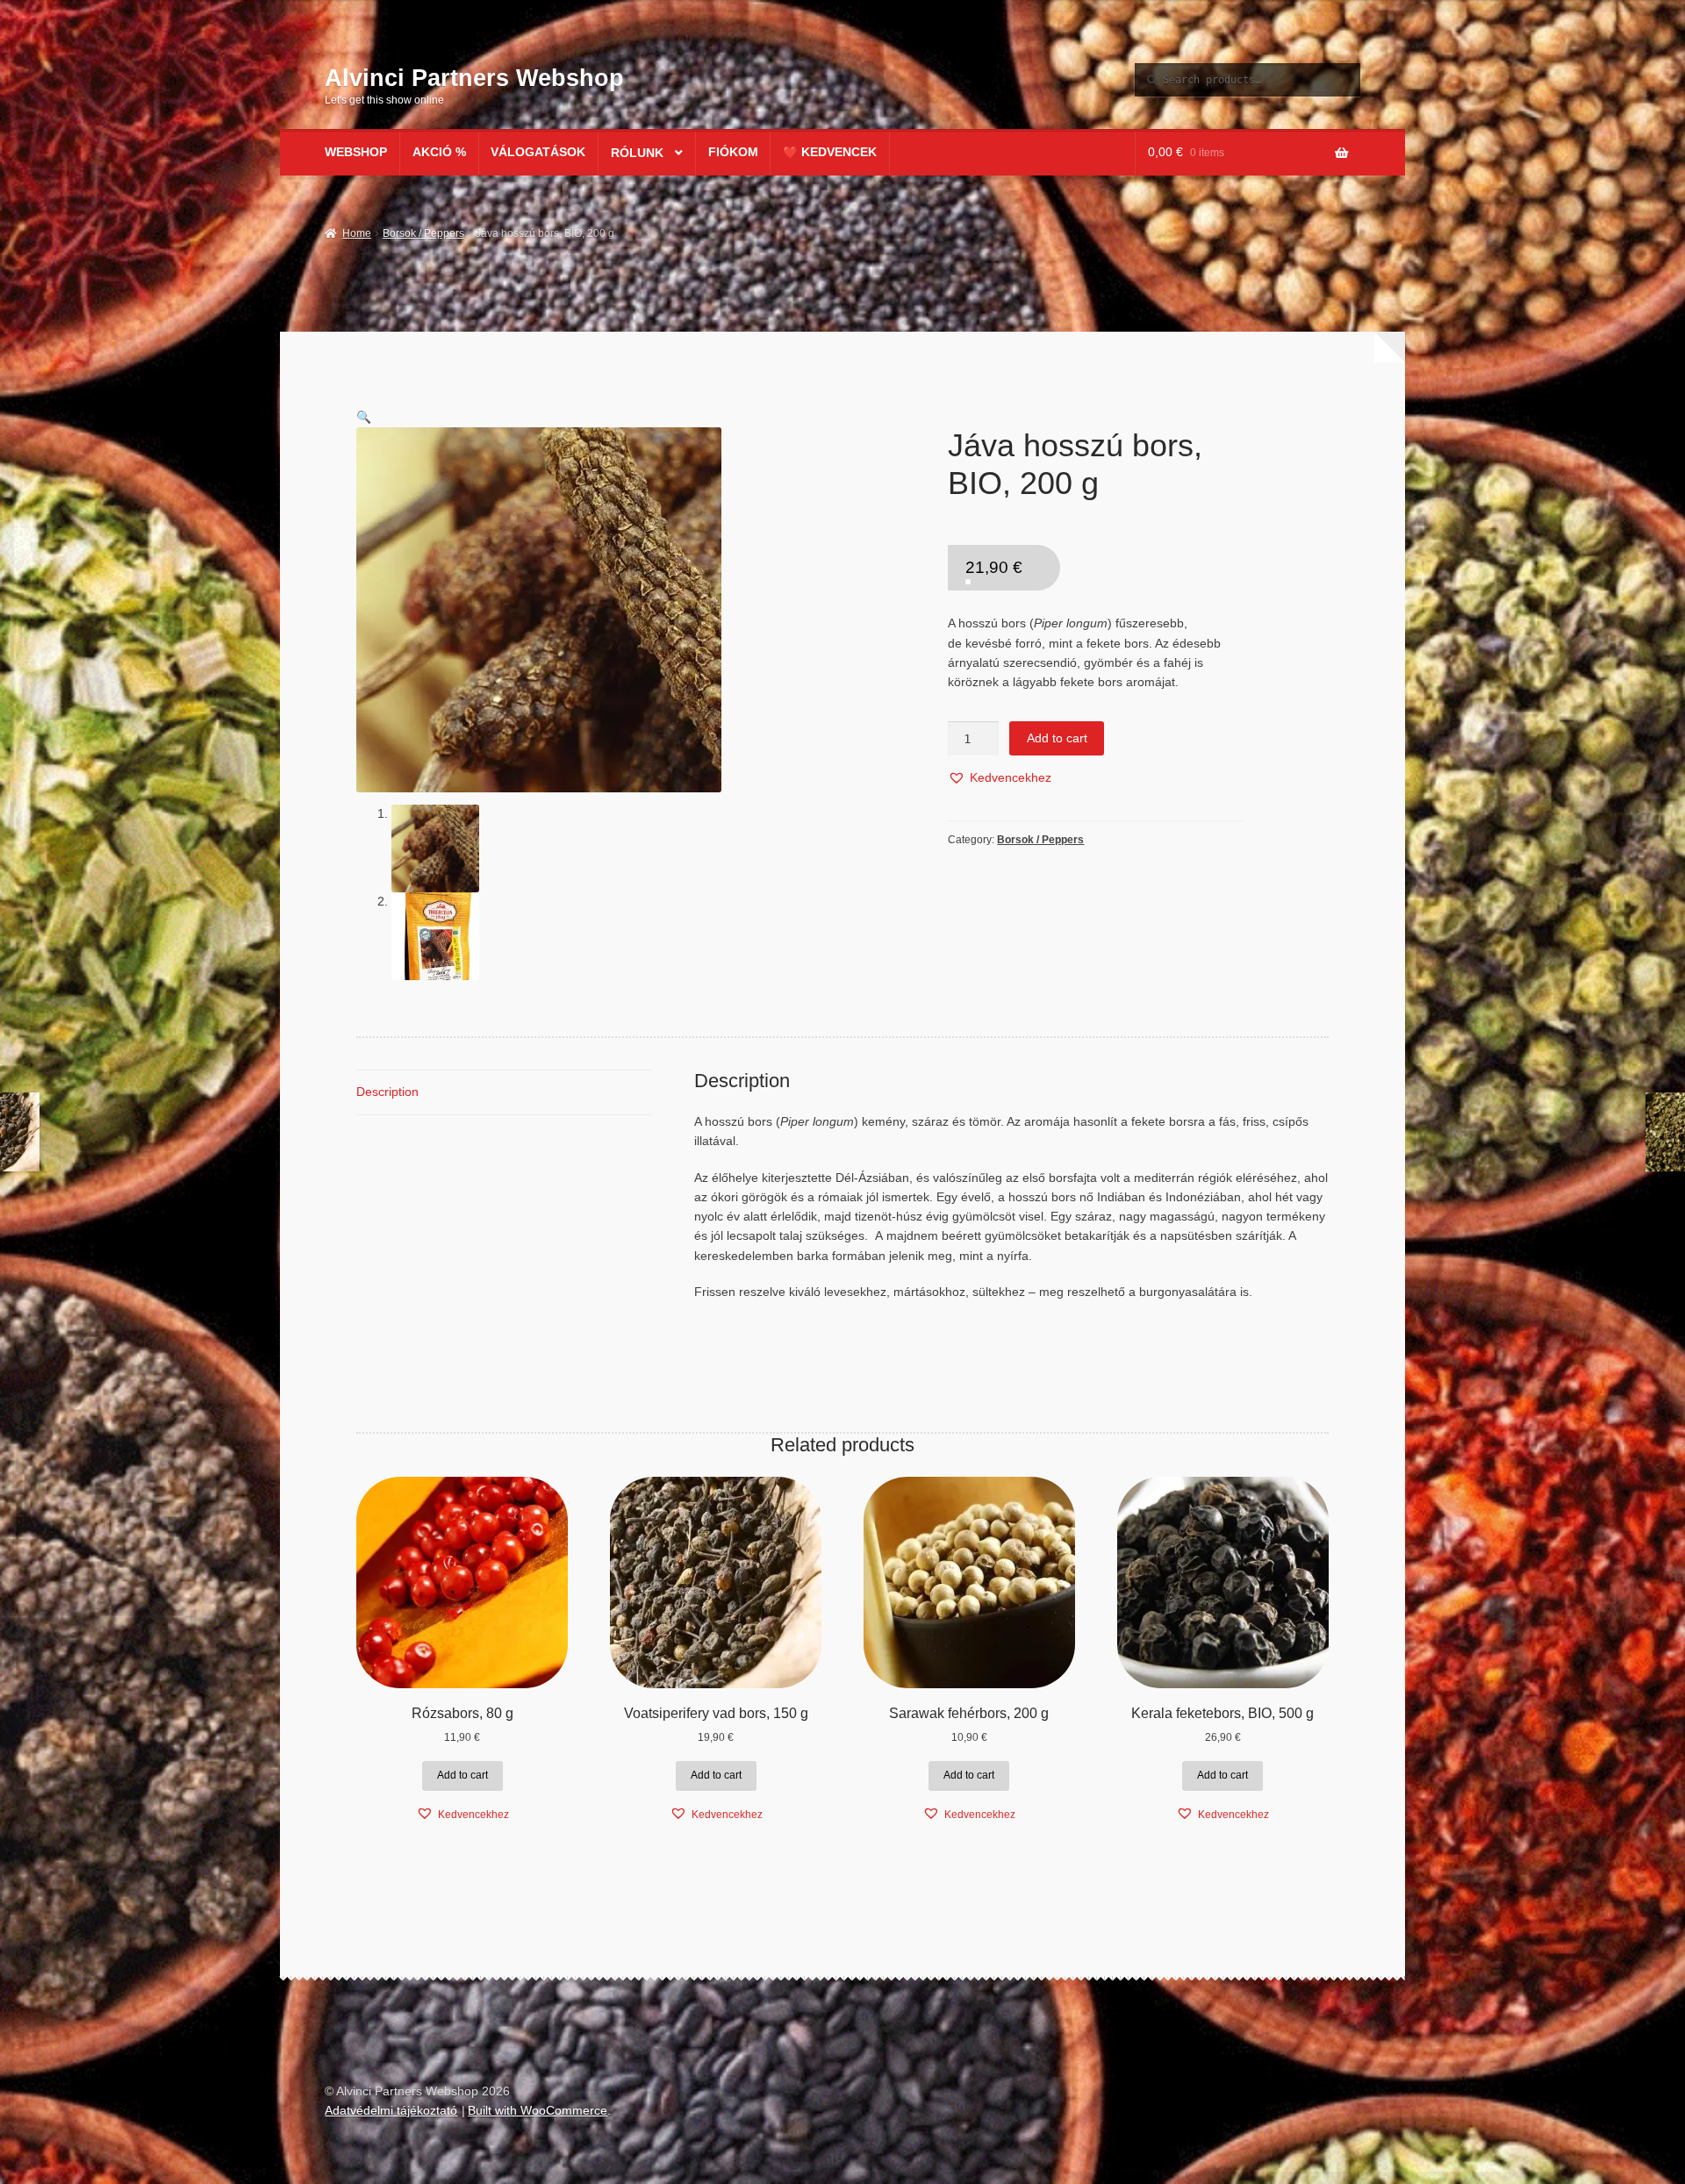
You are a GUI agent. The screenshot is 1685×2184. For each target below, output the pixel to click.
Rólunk (637, 153)
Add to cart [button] (462, 1775)
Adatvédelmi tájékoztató (391, 2111)
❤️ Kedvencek (830, 152)
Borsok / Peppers (423, 233)
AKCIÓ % (439, 152)
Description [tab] (387, 1092)
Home (356, 233)
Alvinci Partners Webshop (474, 78)
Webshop (356, 152)
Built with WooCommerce (538, 2111)
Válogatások (538, 152)
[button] (364, 417)
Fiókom (733, 152)
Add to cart (1057, 738)
